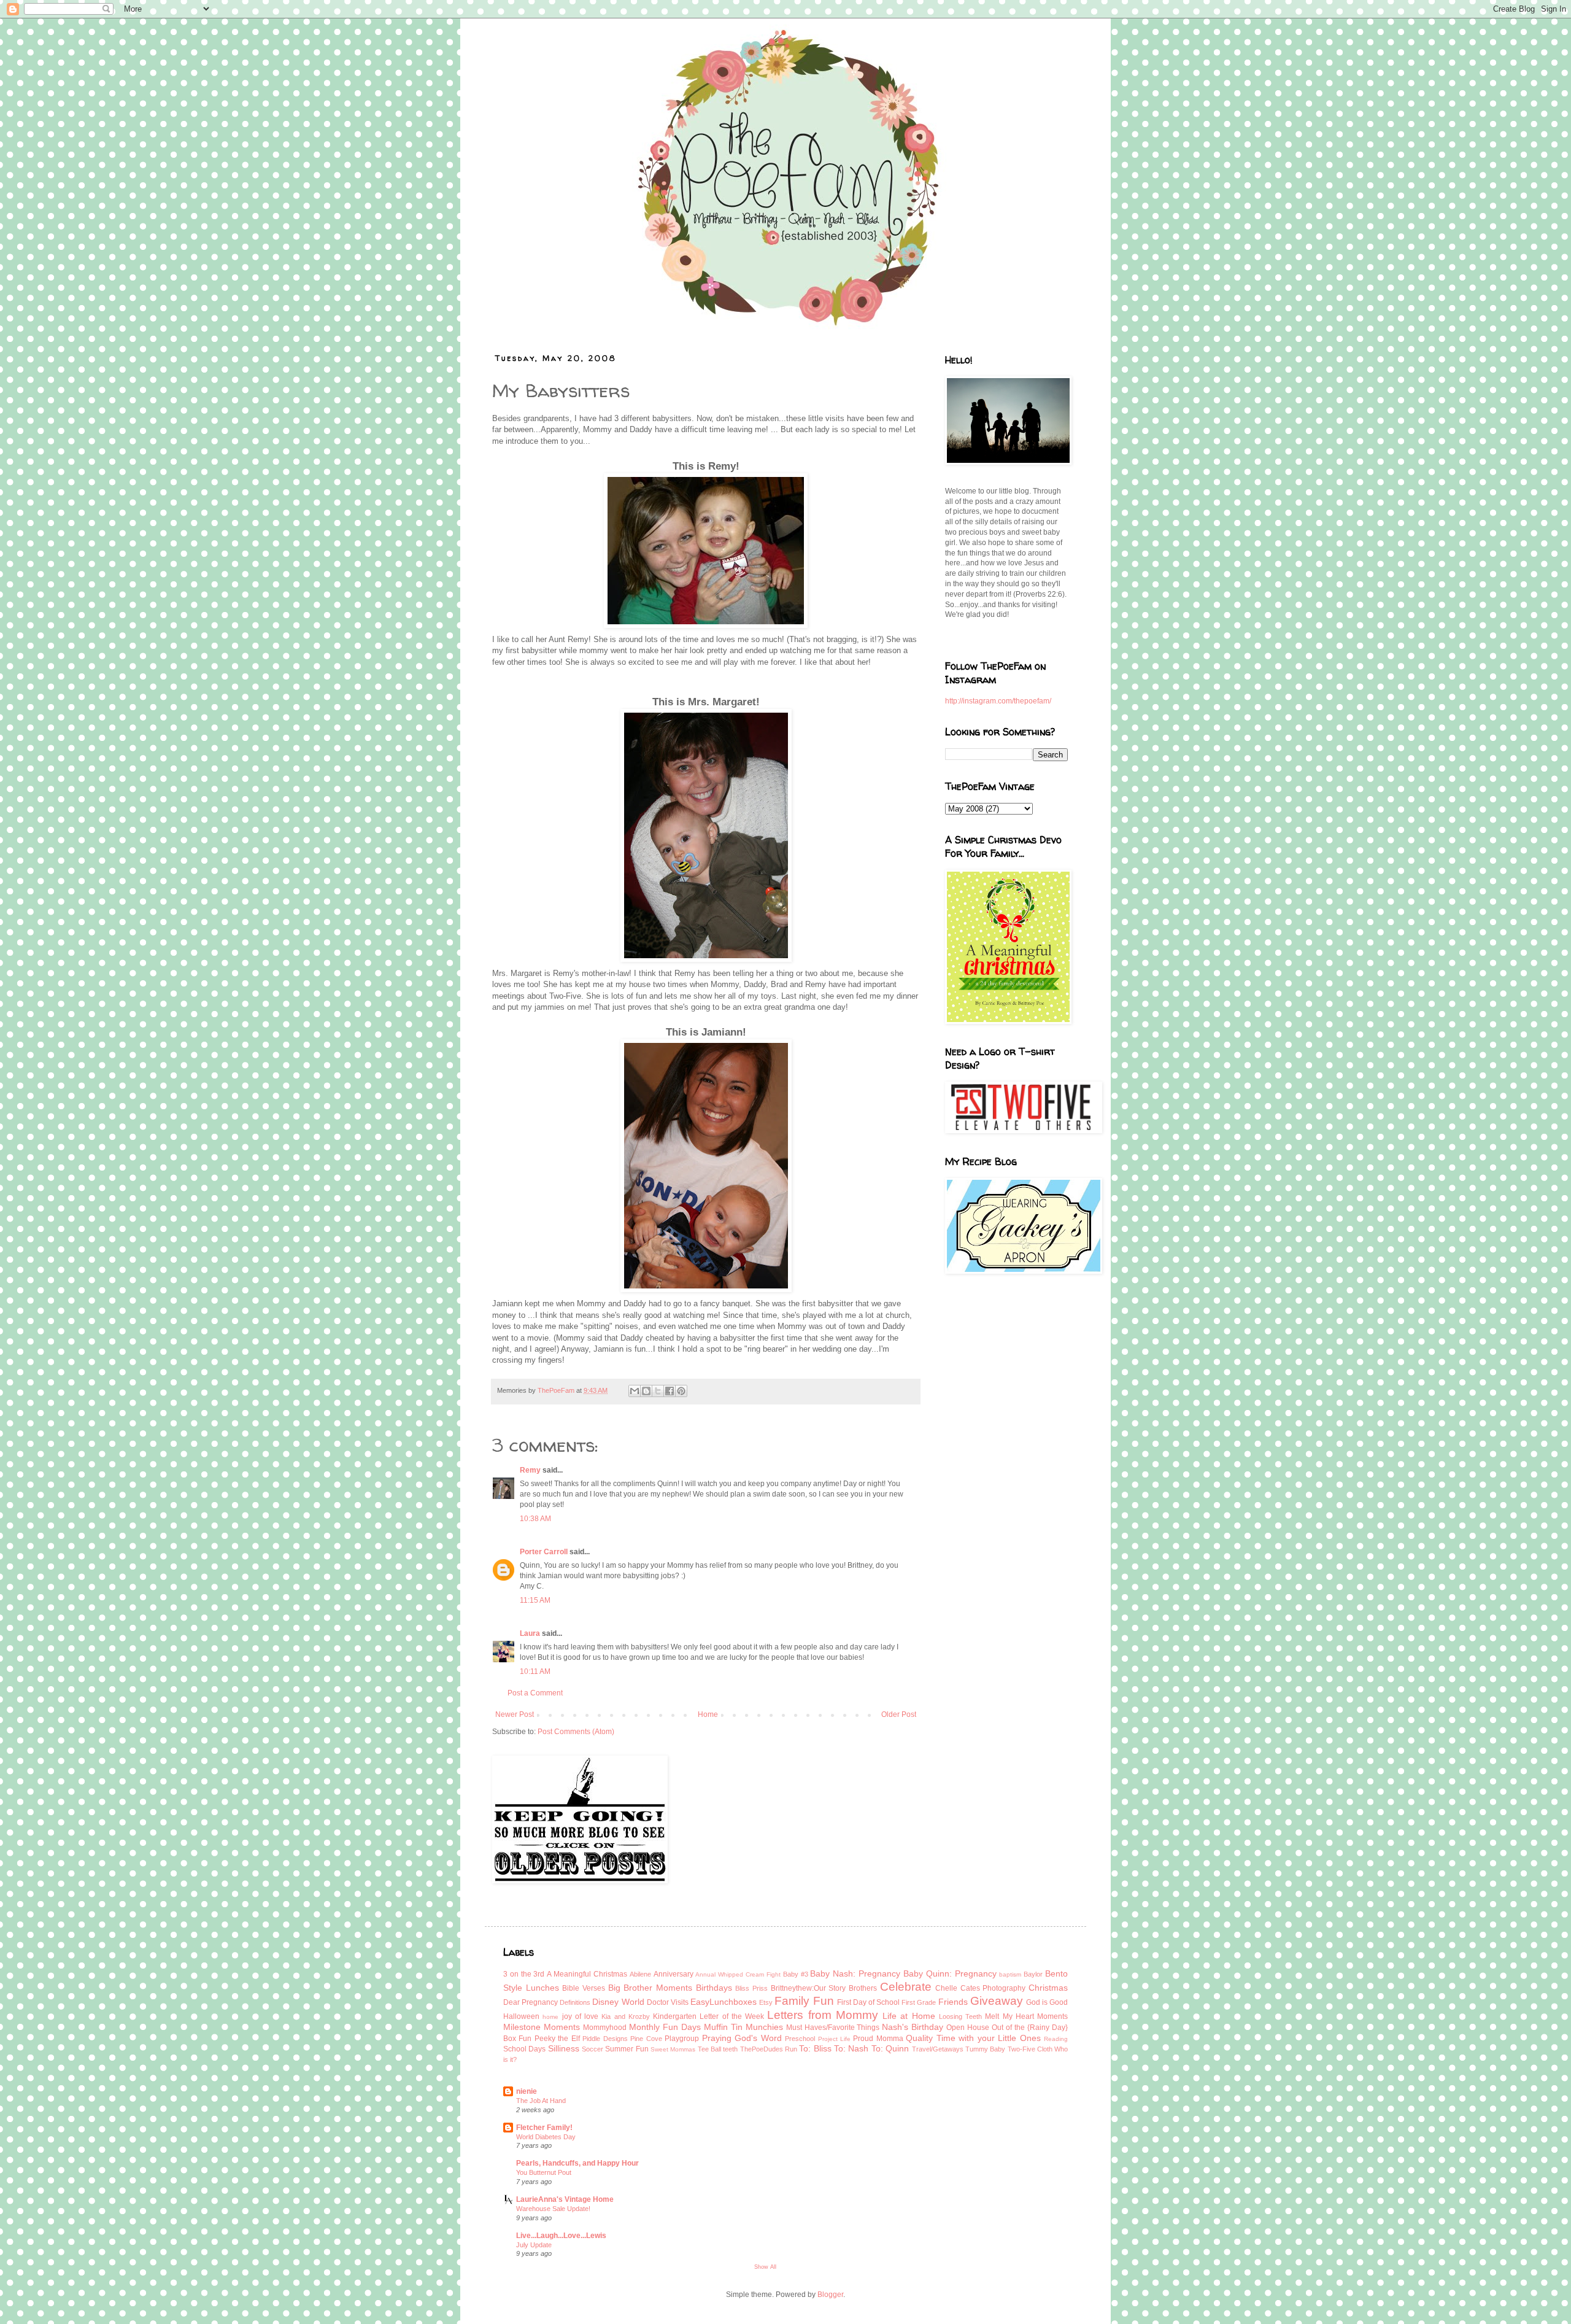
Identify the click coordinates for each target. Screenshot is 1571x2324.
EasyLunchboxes (724, 2002)
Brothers (863, 1988)
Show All (765, 2267)
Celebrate (906, 1987)
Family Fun (804, 2001)
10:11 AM (535, 1671)
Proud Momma (878, 2039)
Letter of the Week (732, 2016)
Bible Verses (584, 1988)
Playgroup (682, 2039)
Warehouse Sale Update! (553, 2209)
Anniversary (674, 1974)
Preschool (800, 2039)
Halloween (521, 2016)
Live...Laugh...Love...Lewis (561, 2236)
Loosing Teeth (960, 2016)
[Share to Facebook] (670, 1391)
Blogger (830, 2295)
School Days (524, 2049)
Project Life (834, 2039)
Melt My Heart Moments (1026, 2016)
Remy (530, 1470)
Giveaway (997, 2001)
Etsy (766, 2002)
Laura (530, 1633)
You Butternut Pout (544, 2172)
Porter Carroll (544, 1552)
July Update (534, 2245)
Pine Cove (646, 2039)
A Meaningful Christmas (587, 1974)
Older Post (899, 1714)
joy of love (581, 2016)
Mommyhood (605, 2028)
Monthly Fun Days (665, 2027)
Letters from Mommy (823, 2015)
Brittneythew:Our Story (809, 1988)
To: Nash (851, 2048)
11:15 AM (535, 1600)
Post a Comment (535, 1693)
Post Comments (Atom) (576, 1732)
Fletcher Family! (544, 2128)
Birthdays (714, 1988)
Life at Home (909, 2016)
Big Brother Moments (650, 1988)
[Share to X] (658, 1391)
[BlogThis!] (646, 1391)
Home (708, 1714)
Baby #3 (796, 1974)
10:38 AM (535, 1519)
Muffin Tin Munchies (743, 2027)
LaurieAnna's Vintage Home (565, 2199)
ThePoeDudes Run (769, 2049)
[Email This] (635, 1391)
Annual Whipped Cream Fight (738, 1974)
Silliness (564, 2048)
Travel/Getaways (938, 2049)
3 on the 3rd (524, 1974)
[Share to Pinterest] (681, 1391)
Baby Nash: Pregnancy (855, 1973)
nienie (527, 2091)
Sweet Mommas (673, 2049)
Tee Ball (709, 2049)
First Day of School (868, 2002)
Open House (968, 2028)
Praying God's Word (742, 2038)
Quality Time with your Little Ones (973, 2038)
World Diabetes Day (546, 2137)
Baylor (1033, 1974)
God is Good (1047, 2002)
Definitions (575, 2002)
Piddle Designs (605, 2039)
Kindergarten (675, 2016)
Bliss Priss (751, 1988)
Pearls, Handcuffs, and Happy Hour (577, 2163)
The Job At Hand (541, 2101)
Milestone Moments (542, 2027)
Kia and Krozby (626, 2016)
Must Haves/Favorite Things (833, 2028)
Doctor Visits (668, 2002)
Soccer (593, 2049)
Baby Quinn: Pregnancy (950, 1973)
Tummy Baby (985, 2049)
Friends (953, 2002)
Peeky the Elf (557, 2039)
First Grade (919, 2002)
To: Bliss (815, 2048)
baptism (1010, 1974)
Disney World (618, 2002)
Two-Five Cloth (1030, 2049)
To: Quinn (890, 2048)
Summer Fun (627, 2049)
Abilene (640, 1974)
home (550, 2017)
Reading (1056, 2039)
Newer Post (515, 1714)
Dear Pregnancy (531, 2002)
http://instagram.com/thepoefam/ (998, 701)
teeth (730, 2049)
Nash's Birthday (913, 2027)
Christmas (1048, 1988)
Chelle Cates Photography (980, 1988)
